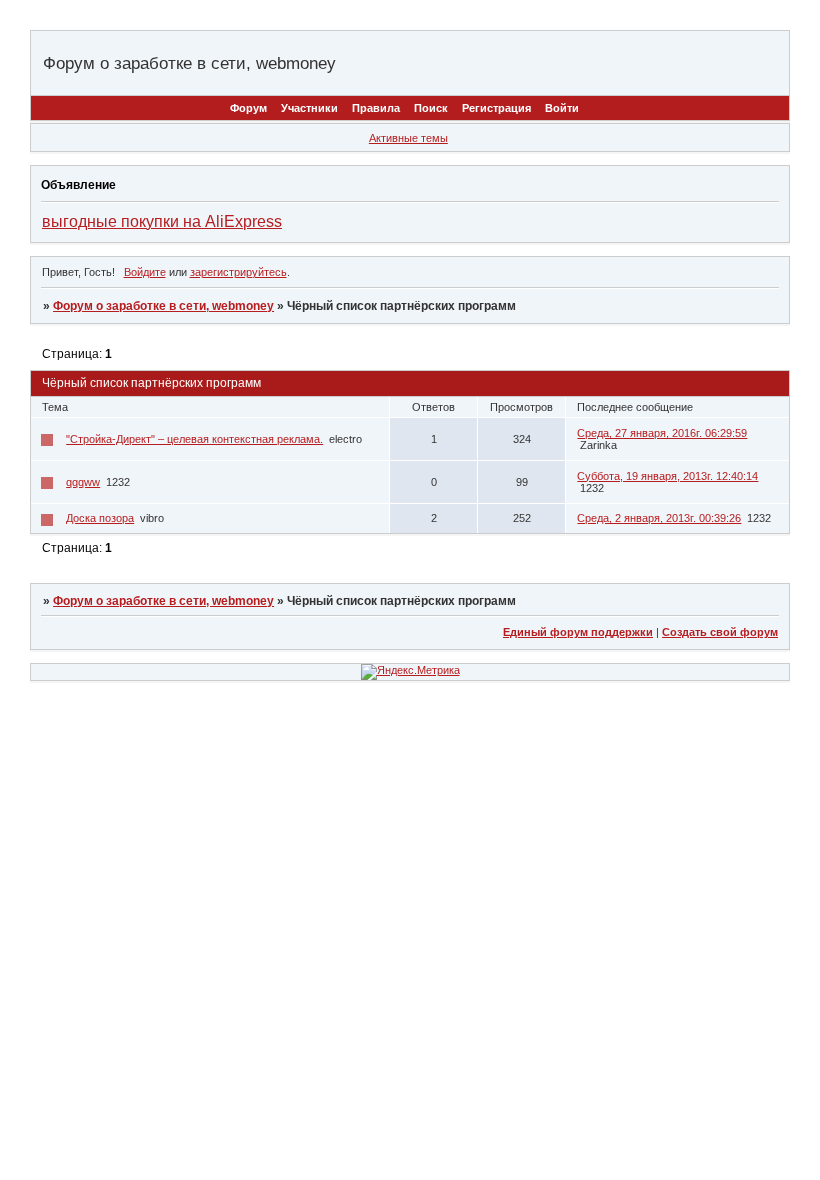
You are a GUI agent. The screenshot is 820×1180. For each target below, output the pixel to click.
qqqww (83, 482)
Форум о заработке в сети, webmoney (163, 306)
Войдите (145, 272)
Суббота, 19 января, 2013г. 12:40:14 (667, 476)
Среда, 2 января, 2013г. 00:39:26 (659, 518)
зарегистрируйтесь (238, 272)
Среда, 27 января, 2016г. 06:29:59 (662, 433)
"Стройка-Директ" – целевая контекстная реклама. (194, 439)
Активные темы (408, 138)
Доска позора (100, 518)
